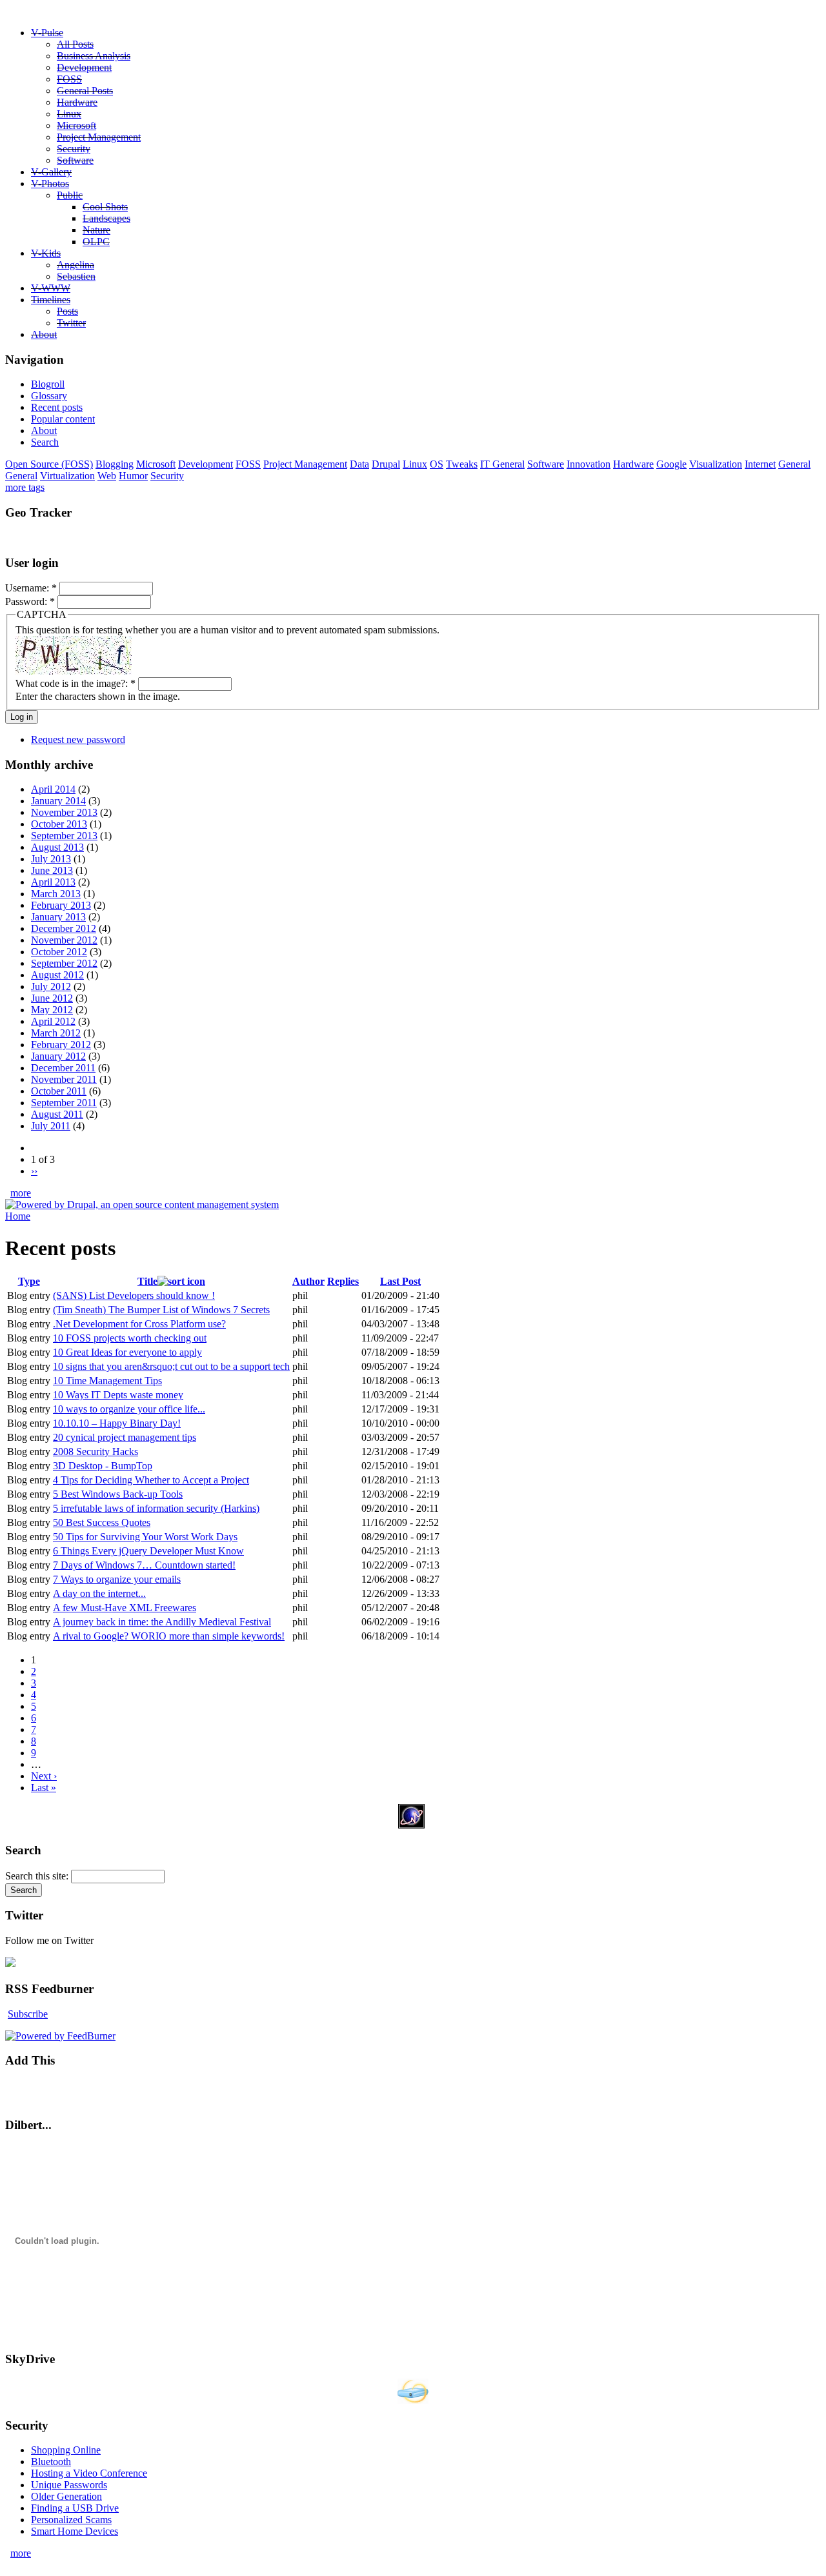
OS (437, 464)
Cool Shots (105, 207)
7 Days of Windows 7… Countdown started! (144, 1565)
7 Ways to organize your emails (117, 1579)
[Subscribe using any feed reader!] (45, 2087)
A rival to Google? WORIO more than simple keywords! (169, 1636)
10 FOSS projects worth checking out (130, 1338)
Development (84, 67)
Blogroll (48, 384)
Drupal (386, 464)
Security (74, 149)
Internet (760, 464)
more (21, 1193)
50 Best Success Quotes (102, 1522)
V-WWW (51, 288)
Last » (44, 1788)
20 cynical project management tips (125, 1437)
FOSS (69, 79)
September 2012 (64, 963)
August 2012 (57, 975)
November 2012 (64, 940)
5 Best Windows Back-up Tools (118, 1494)
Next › (44, 1776)
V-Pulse (47, 33)
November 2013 (64, 812)
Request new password (78, 739)
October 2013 (59, 824)
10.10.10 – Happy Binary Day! (117, 1423)
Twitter (71, 323)
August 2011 (57, 1114)
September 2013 (64, 836)
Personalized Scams (71, 2520)
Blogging (115, 464)
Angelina (76, 265)
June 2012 (52, 998)
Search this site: (38, 1876)
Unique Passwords (69, 2485)
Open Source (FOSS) (49, 464)
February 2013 (61, 905)
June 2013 (52, 870)
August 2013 (57, 847)
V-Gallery (51, 172)
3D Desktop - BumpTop (103, 1466)
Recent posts (57, 407)
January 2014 (58, 801)
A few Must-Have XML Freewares (125, 1608)
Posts (67, 311)
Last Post (400, 1281)
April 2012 (53, 1021)
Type (29, 1281)
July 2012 (51, 986)
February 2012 (61, 1045)
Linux (69, 114)
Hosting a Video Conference (89, 2473)
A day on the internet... (99, 1593)
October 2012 (59, 952)
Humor (133, 476)
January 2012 (58, 1056)
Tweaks (462, 464)
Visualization (716, 464)
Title (147, 1281)
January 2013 (58, 917)
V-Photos (50, 183)
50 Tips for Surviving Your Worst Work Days (145, 1537)
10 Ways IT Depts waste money (118, 1395)
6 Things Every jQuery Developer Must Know (148, 1551)
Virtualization (67, 476)
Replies (343, 1281)
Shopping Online (66, 2450)
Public (70, 195)
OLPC (96, 242)
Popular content (63, 419)
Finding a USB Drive (75, 2508)
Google (671, 464)
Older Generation (66, 2496)
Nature (96, 230)
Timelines (51, 300)
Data (359, 464)
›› (34, 1171)
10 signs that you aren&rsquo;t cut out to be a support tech (171, 1366)
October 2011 (59, 1091)
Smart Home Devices (75, 2531)
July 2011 (51, 1126)
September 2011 (64, 1103)
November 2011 (64, 1079)
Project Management (99, 137)
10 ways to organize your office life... (129, 1409)
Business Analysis (94, 56)
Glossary (49, 396)
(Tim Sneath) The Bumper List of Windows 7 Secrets (161, 1310)
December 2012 (64, 928)
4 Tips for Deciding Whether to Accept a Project (151, 1480)
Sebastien (76, 276)
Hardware (77, 102)
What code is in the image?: (76, 683)
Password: (30, 601)
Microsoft (76, 125)
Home (18, 1216)
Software (75, 160)
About (44, 334)
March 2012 (56, 1033)
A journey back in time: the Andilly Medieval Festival (162, 1622)
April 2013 (53, 882)
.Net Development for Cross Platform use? (139, 1324)
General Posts (85, 91)
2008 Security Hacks (96, 1451)
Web (107, 476)
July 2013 (51, 859)
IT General (502, 464)
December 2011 (63, 1068)
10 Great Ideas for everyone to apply (127, 1352)
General (794, 464)
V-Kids (46, 253)
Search (45, 442)
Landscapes (106, 218)
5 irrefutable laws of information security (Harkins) (156, 1508)
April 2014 (53, 789)
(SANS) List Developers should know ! (134, 1295)
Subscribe (28, 2014)
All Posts (75, 44)
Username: (31, 588)
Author (308, 1281)
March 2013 (56, 894)
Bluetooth (51, 2462)
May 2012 (52, 1010)
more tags (25, 487)
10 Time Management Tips (107, 1381)
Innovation (589, 464)
